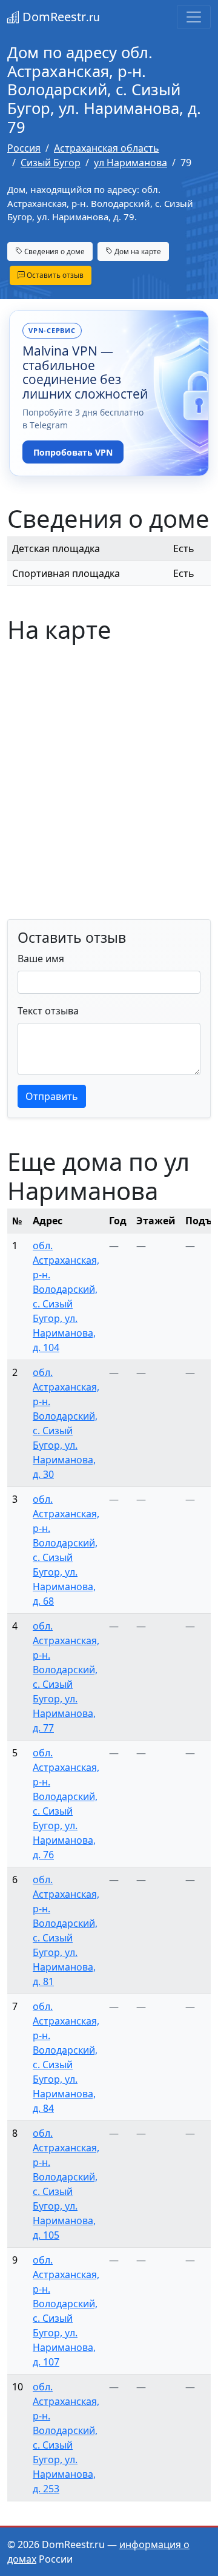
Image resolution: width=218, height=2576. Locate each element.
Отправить (52, 1096)
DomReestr (60, 17)
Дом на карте (137, 251)
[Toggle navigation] (194, 17)
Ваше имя (41, 959)
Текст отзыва (48, 1011)
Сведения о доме (54, 251)
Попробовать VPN (73, 452)
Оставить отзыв (54, 275)
